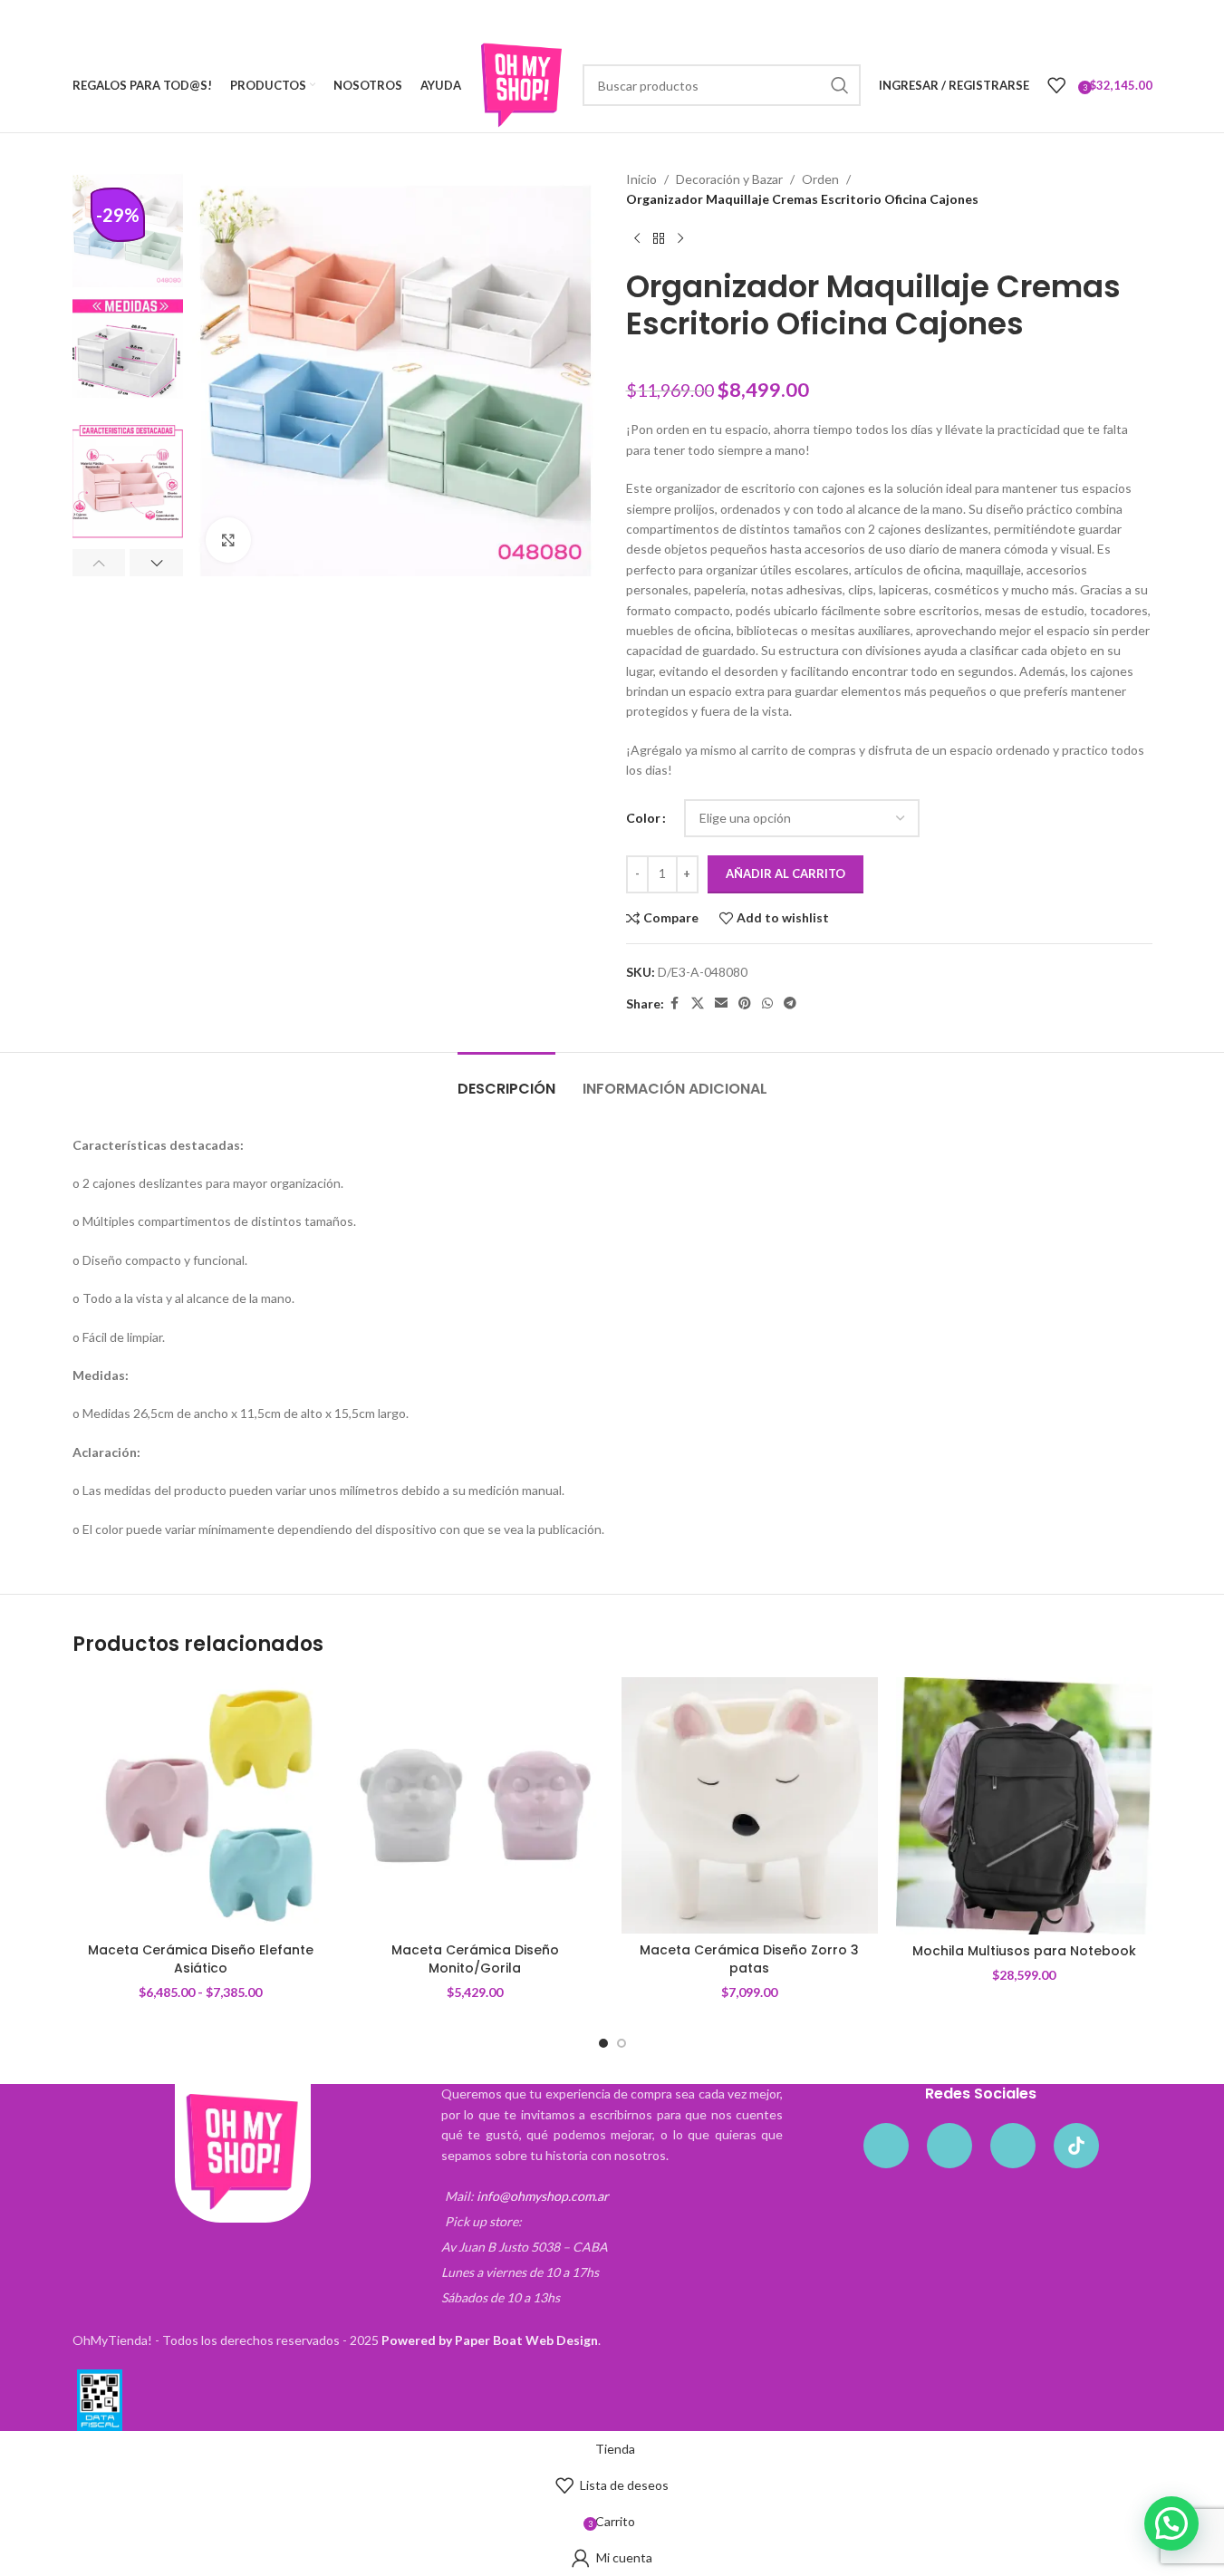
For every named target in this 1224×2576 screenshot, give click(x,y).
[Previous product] (637, 239)
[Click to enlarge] (228, 540)
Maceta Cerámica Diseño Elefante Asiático (201, 1959)
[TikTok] (1076, 2146)
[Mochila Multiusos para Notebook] (1024, 1806)
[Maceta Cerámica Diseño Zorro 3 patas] (750, 1805)
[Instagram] (949, 2146)
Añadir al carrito (785, 873)
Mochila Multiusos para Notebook (1024, 1951)
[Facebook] (886, 2146)
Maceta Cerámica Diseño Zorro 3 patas (749, 1959)
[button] (99, 563)
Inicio (641, 179)
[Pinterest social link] (745, 1003)
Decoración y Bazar (729, 179)
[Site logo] (522, 84)
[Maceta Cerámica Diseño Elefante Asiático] (201, 1805)
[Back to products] (659, 239)
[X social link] (698, 1003)
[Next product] (680, 239)
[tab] (506, 1080)
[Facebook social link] (675, 1003)
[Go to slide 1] (603, 2043)
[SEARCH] (840, 85)
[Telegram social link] (790, 1003)
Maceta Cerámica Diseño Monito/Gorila (475, 1959)
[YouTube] (1013, 2146)
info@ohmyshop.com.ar (543, 2196)
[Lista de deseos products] (1056, 85)
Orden (820, 179)
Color (643, 818)
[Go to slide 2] (622, 2043)
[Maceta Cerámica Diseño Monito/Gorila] (475, 1805)
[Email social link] (721, 1003)
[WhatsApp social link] (767, 1003)
